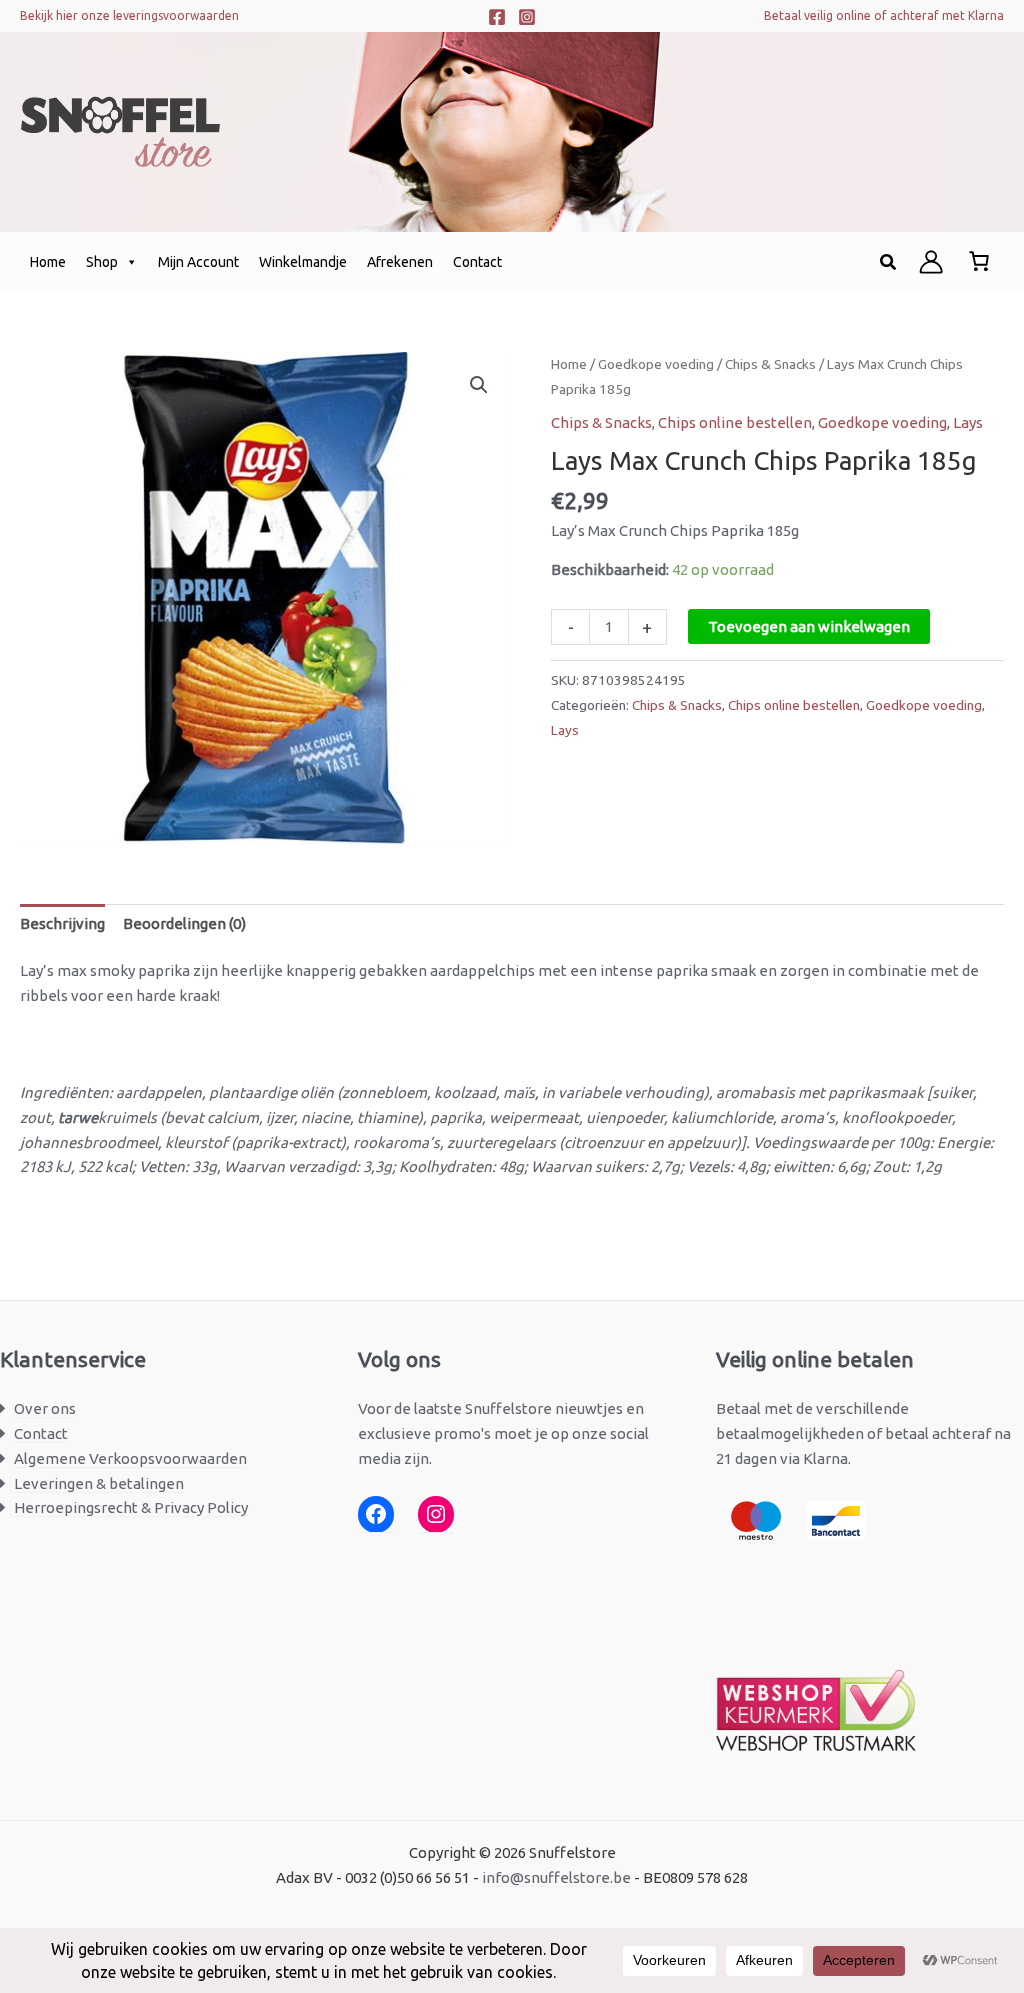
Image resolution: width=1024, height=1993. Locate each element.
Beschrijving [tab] (62, 923)
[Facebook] (497, 17)
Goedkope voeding (656, 364)
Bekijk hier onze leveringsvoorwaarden (129, 15)
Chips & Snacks (770, 364)
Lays (968, 422)
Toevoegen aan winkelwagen (809, 626)
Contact (477, 262)
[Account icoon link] (931, 262)
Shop (102, 262)
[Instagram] (527, 17)
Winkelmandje (303, 262)
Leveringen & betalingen (99, 1483)
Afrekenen (400, 262)
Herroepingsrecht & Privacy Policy (131, 1507)
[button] (889, 262)
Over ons (45, 1408)
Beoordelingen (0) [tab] (184, 923)
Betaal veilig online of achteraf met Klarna (884, 15)
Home (48, 262)
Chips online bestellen (735, 422)
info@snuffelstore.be (556, 1877)
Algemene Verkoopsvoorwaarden (130, 1458)
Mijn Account (198, 262)
